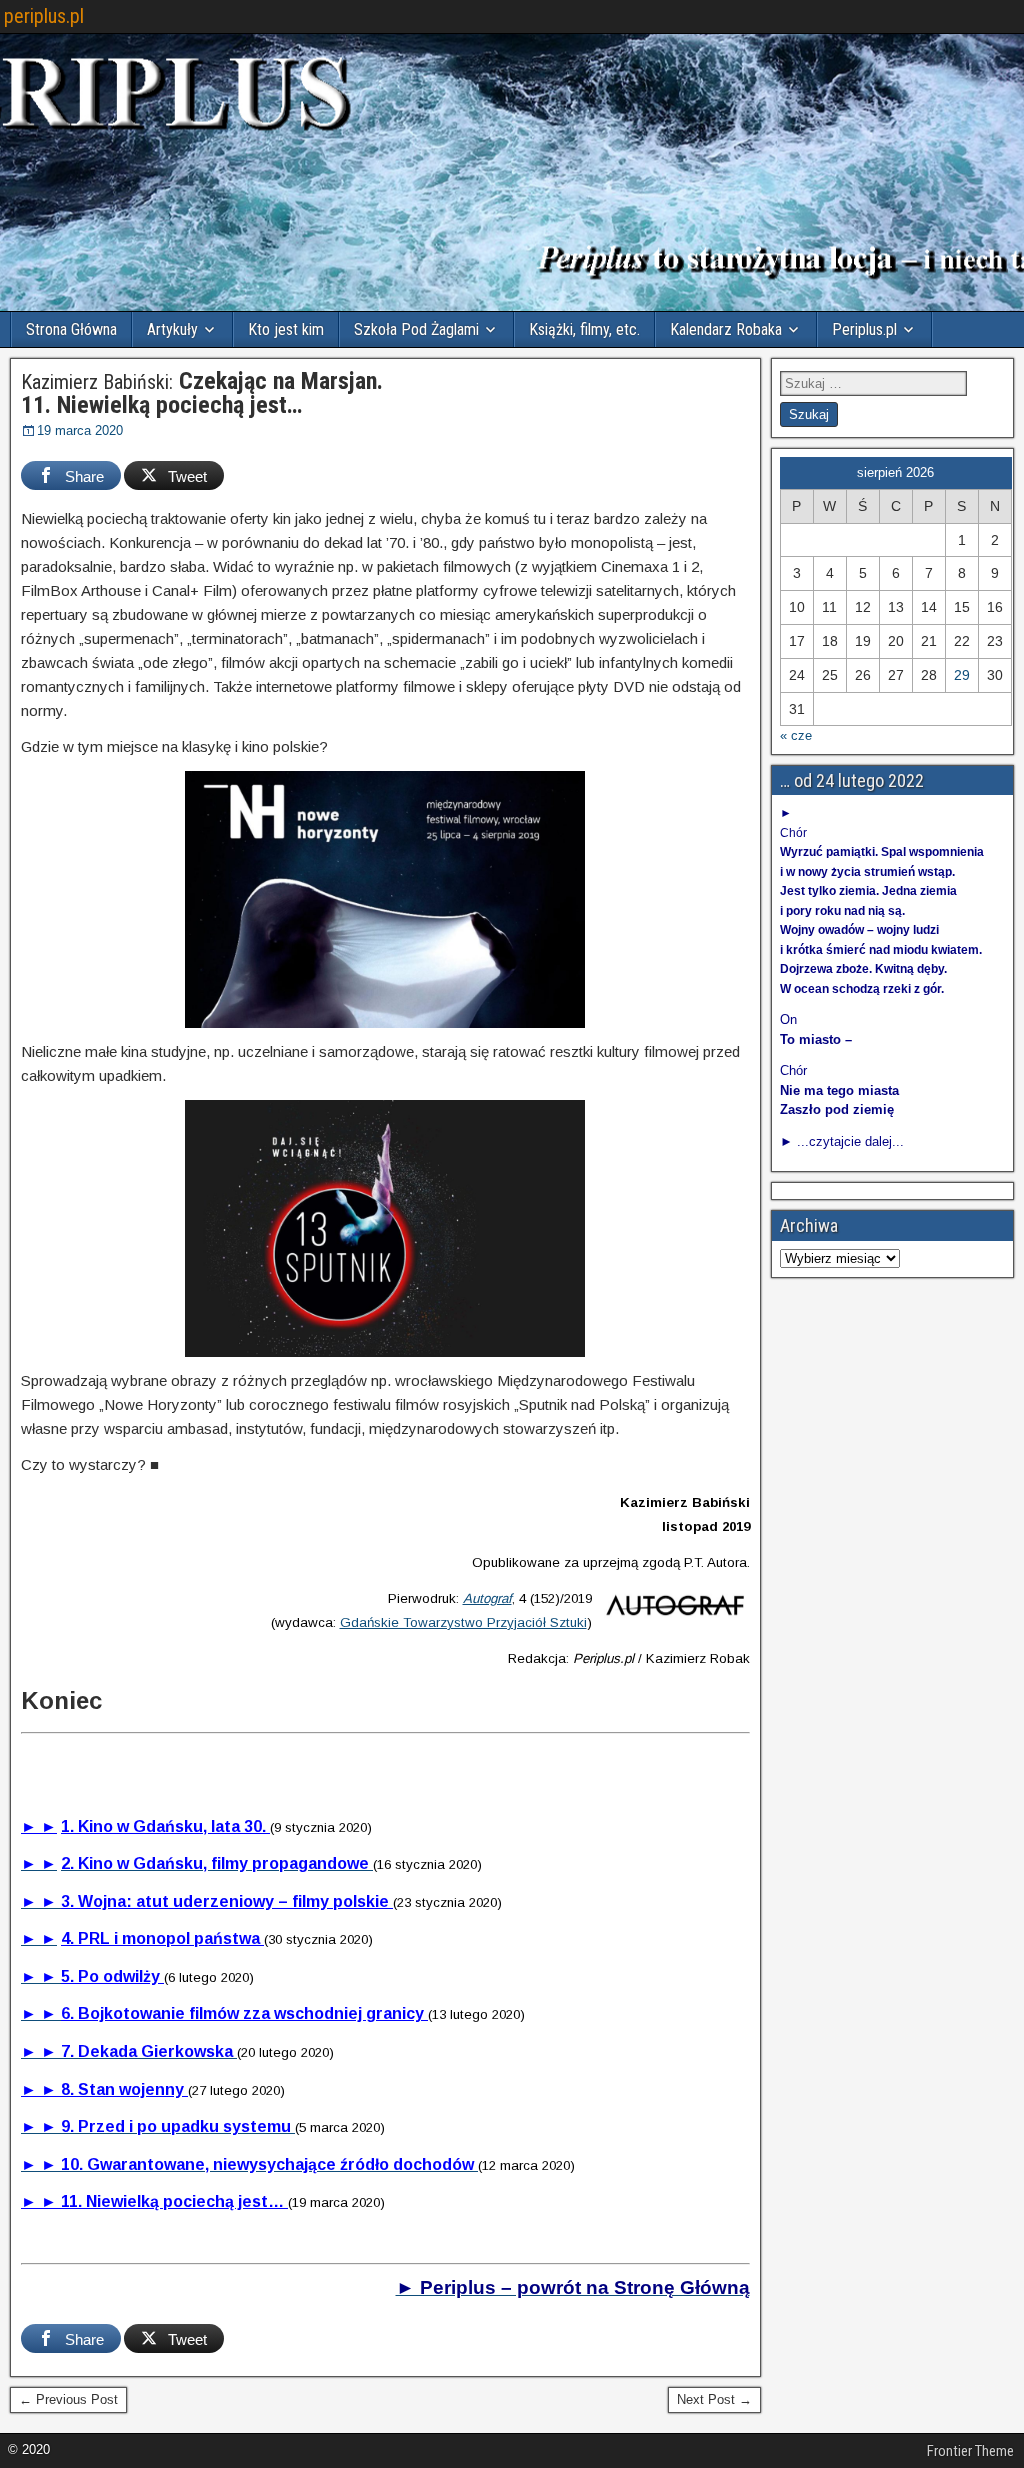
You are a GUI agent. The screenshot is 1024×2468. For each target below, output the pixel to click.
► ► (39, 1826)
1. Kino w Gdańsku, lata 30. (165, 1826)
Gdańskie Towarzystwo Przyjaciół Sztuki (463, 1622)
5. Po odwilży (112, 1976)
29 (962, 675)
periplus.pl (44, 16)
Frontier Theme (970, 2451)
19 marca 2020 (80, 430)
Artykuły (172, 329)
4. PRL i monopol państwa (162, 1938)
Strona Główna (71, 329)
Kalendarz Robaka (726, 329)
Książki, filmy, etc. (584, 329)
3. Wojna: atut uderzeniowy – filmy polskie (227, 1901)
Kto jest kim (286, 329)
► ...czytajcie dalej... (842, 1141)
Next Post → (714, 2399)
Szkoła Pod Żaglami (416, 329)
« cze (796, 735)
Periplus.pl (864, 329)
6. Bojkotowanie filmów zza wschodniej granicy (244, 2013)
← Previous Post (68, 2399)
